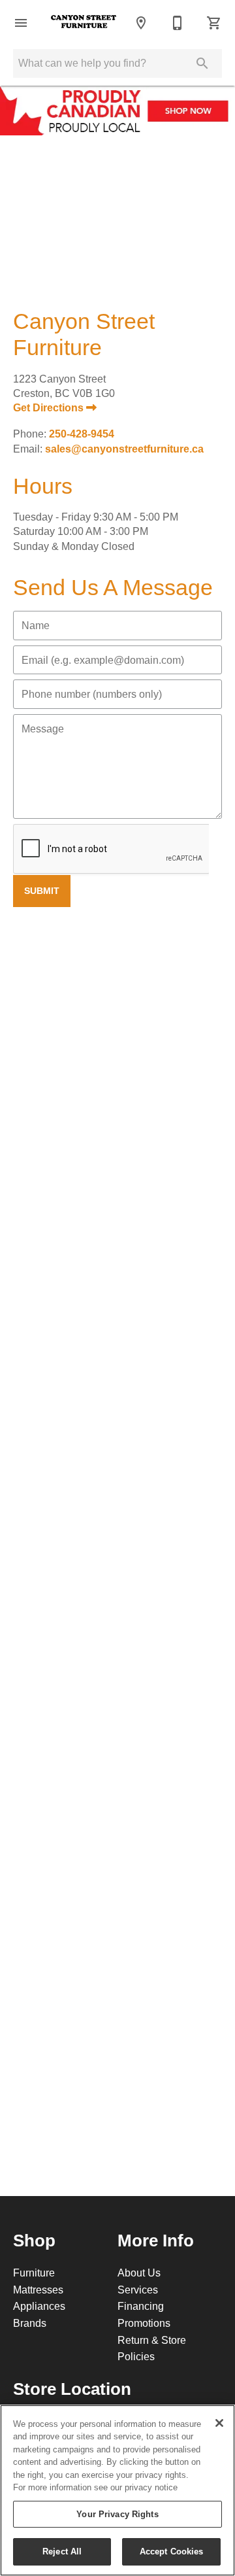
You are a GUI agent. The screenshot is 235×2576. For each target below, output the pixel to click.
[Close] (219, 2423)
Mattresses (38, 2290)
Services (138, 2290)
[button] (21, 23)
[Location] (141, 23)
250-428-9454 (82, 434)
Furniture (34, 2273)
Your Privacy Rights (117, 2514)
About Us (139, 2273)
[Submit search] (202, 63)
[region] (117, 2490)
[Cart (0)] (214, 23)
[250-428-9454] (178, 23)
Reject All (62, 2551)
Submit (42, 891)
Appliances (39, 2306)
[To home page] (84, 23)
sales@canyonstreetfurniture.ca (124, 449)
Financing (141, 2306)
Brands (30, 2323)
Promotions (144, 2323)
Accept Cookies (172, 2551)
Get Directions (50, 408)
